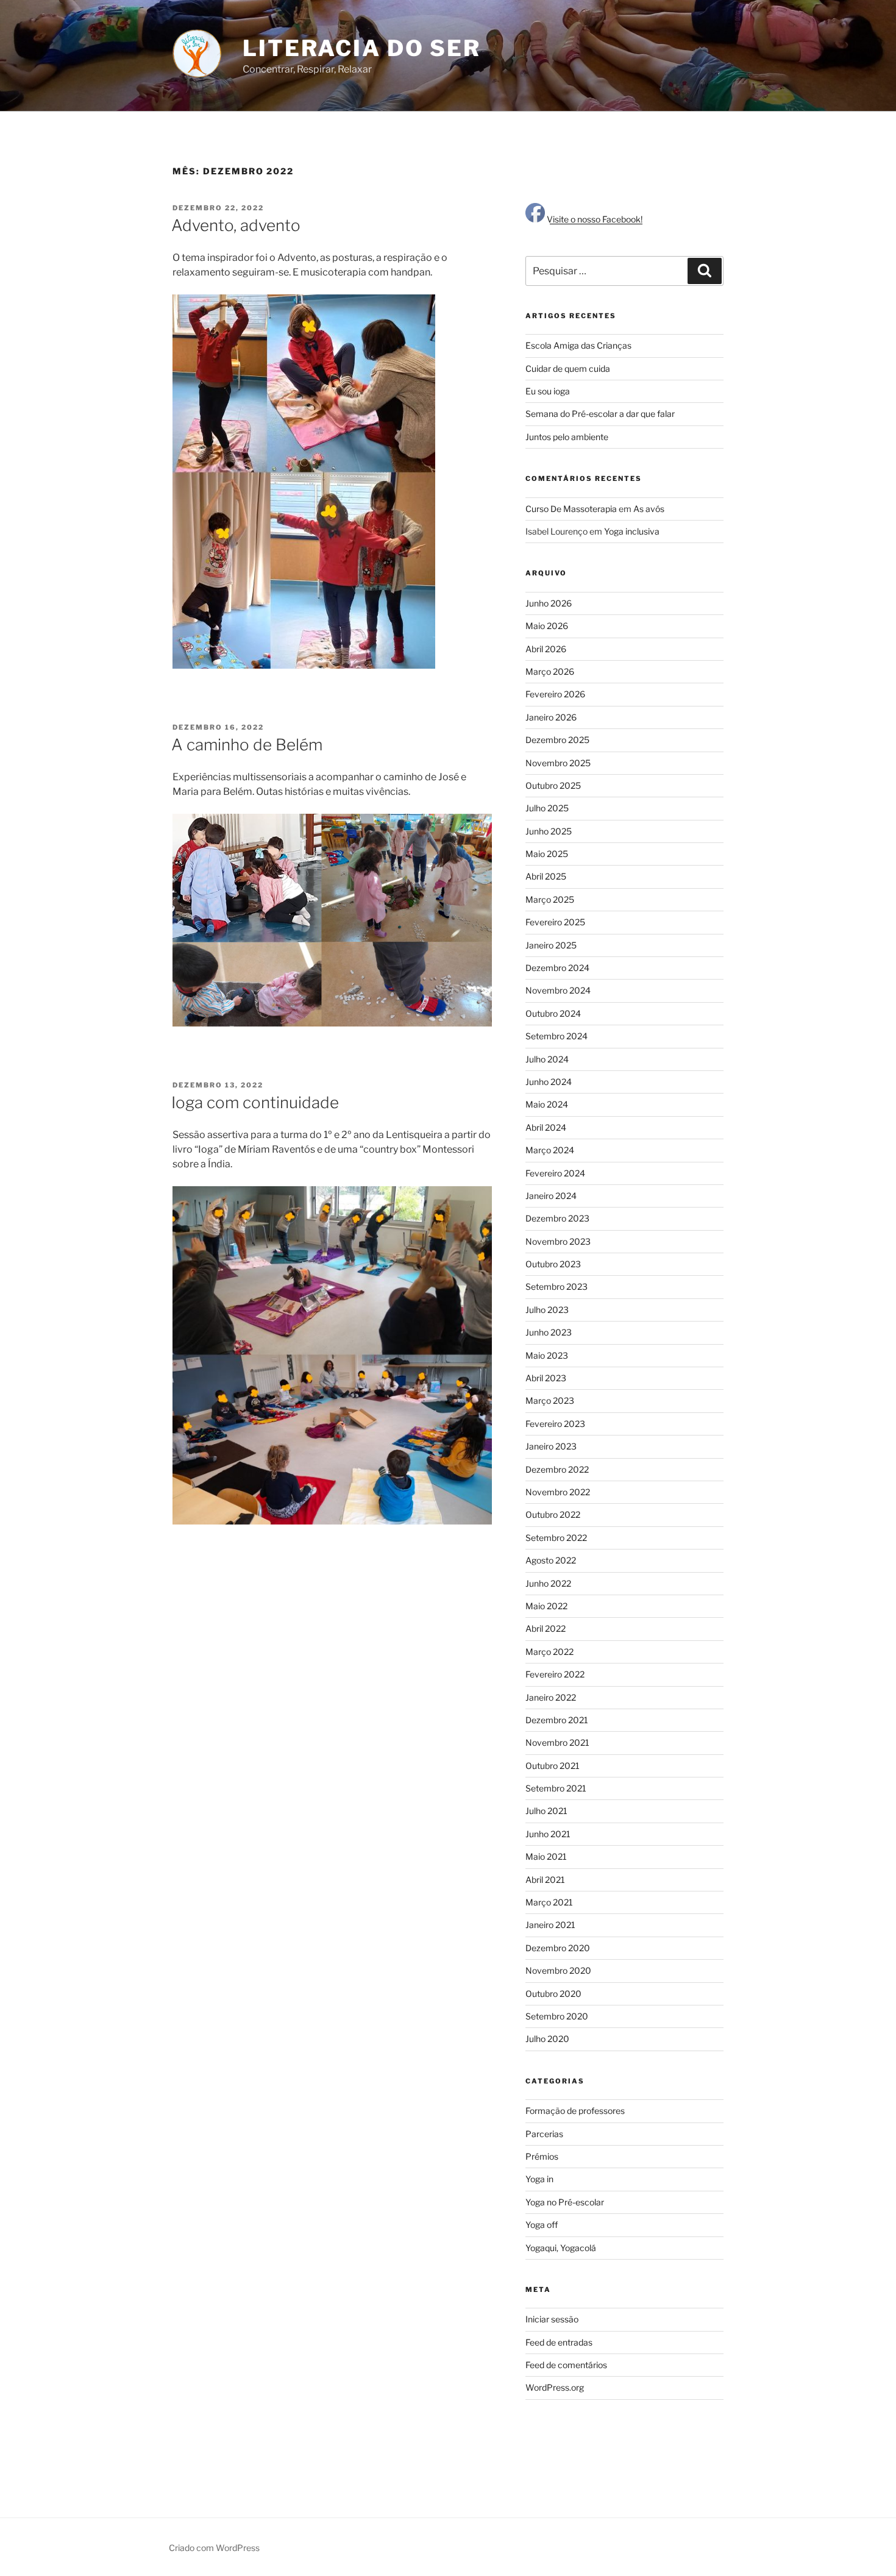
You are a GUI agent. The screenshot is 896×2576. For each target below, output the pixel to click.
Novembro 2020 (558, 1970)
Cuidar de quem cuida (568, 368)
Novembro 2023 (558, 1241)
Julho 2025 (547, 808)
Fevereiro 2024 (555, 1173)
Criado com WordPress (214, 2548)
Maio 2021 (546, 1856)
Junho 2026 (549, 603)
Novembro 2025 (558, 763)
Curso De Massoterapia (571, 509)
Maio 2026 (547, 626)
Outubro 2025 (553, 785)
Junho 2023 (549, 1332)
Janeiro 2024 (551, 1196)
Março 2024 (550, 1150)
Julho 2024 (547, 1059)
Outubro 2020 (553, 1994)
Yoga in (539, 2179)
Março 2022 (549, 1652)
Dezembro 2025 (557, 740)
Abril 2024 (546, 1127)
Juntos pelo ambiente (567, 437)
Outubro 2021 (553, 1766)
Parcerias (544, 2134)
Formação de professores (575, 2111)
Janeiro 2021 (550, 1925)
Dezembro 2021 (557, 1720)
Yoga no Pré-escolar (565, 2202)
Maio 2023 (547, 1355)
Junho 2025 (549, 831)
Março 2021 (549, 1902)
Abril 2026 (546, 649)
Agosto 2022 (551, 1560)
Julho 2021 (546, 1811)
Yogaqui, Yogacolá (561, 2248)
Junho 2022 (548, 1583)
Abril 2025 (546, 876)
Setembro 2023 (556, 1286)
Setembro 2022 (556, 1538)
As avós (649, 509)
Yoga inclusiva (632, 531)
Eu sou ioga (548, 391)
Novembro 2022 (558, 1492)
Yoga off (542, 2225)
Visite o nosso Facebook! (594, 219)
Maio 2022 (546, 1606)
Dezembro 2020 (558, 1948)
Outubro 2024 (553, 1013)
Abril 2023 (546, 1378)
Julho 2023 (547, 1310)
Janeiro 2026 (551, 717)
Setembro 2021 (556, 1788)
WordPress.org (555, 2387)
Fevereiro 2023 (555, 1424)
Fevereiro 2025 (555, 922)
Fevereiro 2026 (555, 694)
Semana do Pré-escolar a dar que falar (600, 414)
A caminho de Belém (247, 745)
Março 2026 (550, 671)
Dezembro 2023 (557, 1218)
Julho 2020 (547, 2039)
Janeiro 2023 (551, 1446)
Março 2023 (550, 1400)
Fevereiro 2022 (555, 1674)
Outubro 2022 (553, 1514)
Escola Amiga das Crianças (578, 345)
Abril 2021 (545, 1880)
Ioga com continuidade (255, 1102)
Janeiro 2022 (551, 1697)
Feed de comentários (566, 2365)
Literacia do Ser (362, 48)
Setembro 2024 (556, 1036)
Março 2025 (550, 899)
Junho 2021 (548, 1834)
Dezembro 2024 (557, 968)
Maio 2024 (547, 1104)
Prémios (542, 2156)
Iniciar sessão (552, 2319)
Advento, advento (236, 225)
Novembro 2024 (558, 990)
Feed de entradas (559, 2342)
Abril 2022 (546, 1628)
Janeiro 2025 (551, 945)
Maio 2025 (547, 854)
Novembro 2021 (557, 1742)
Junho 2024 (549, 1082)
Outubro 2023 (553, 1264)
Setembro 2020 (557, 2016)
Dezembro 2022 (557, 1469)
